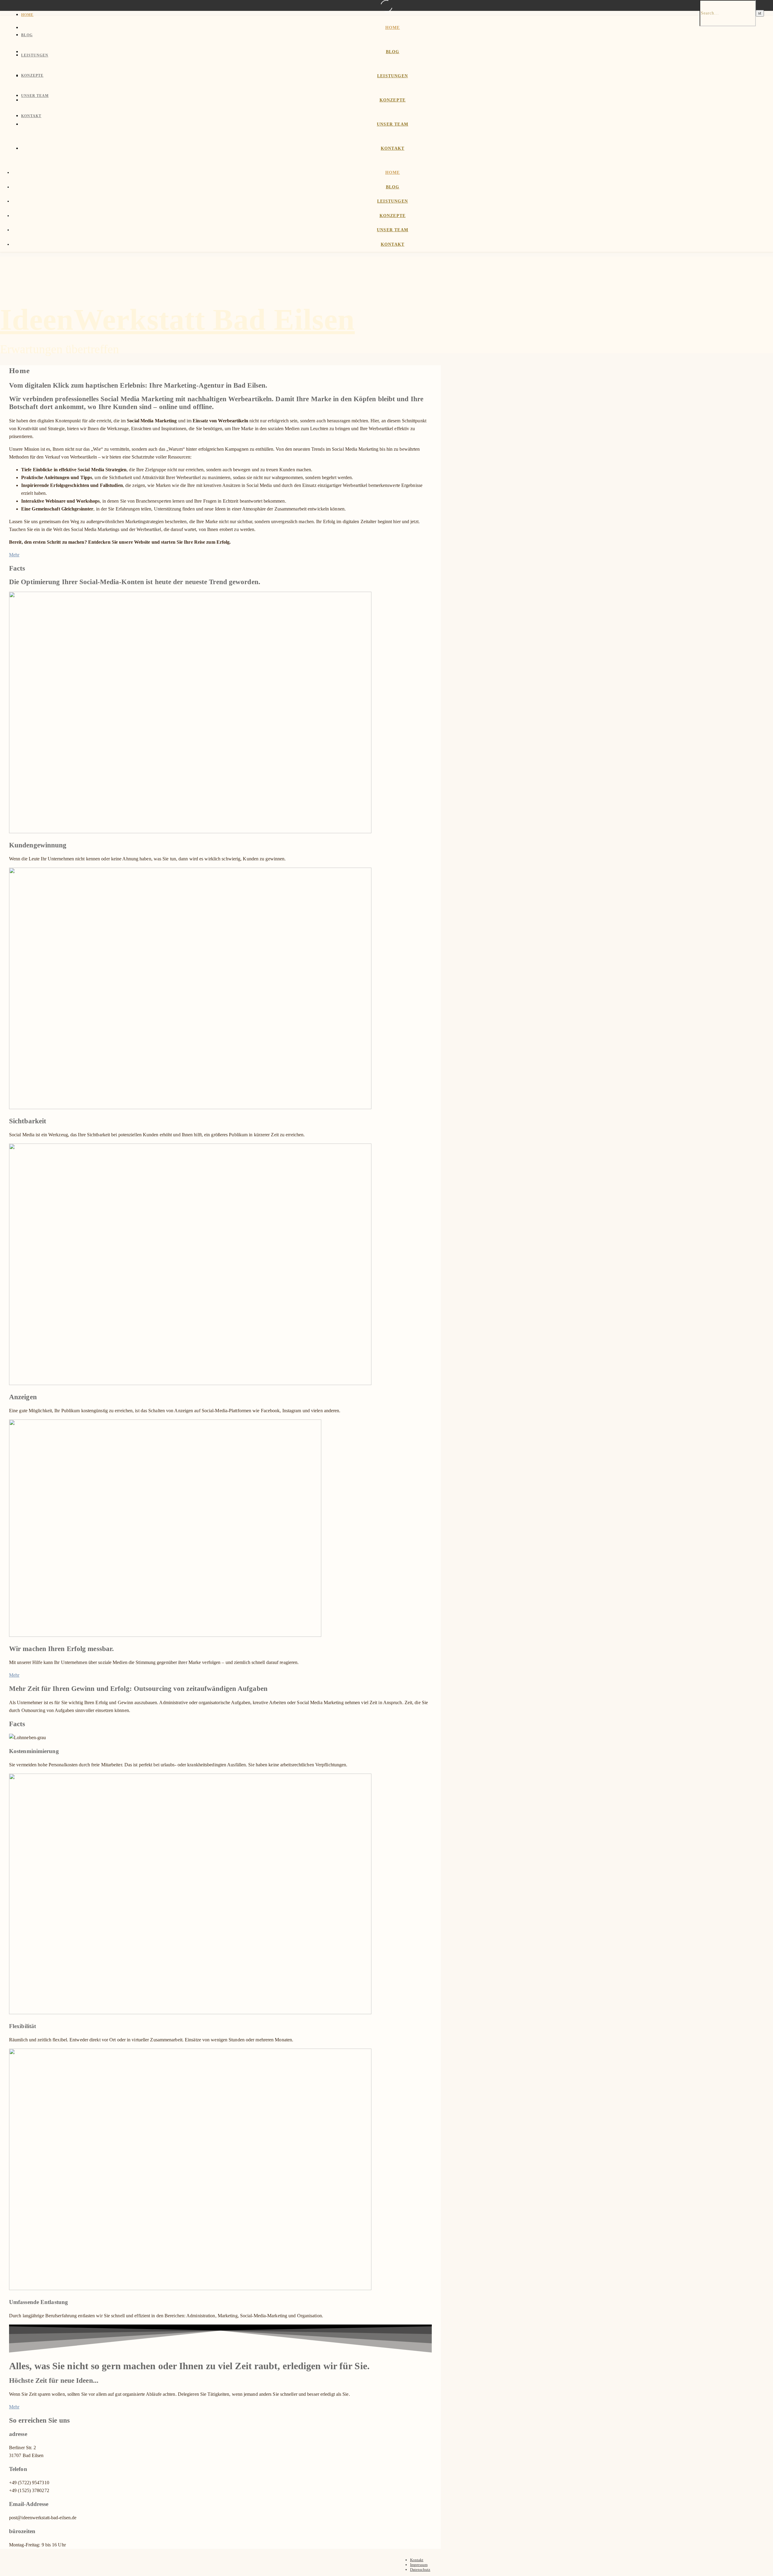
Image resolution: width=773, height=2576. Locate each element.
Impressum (419, 2565)
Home (27, 15)
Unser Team (35, 96)
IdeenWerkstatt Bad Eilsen (177, 320)
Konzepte (32, 75)
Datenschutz (420, 2570)
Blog (27, 35)
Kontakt (31, 116)
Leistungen (35, 55)
